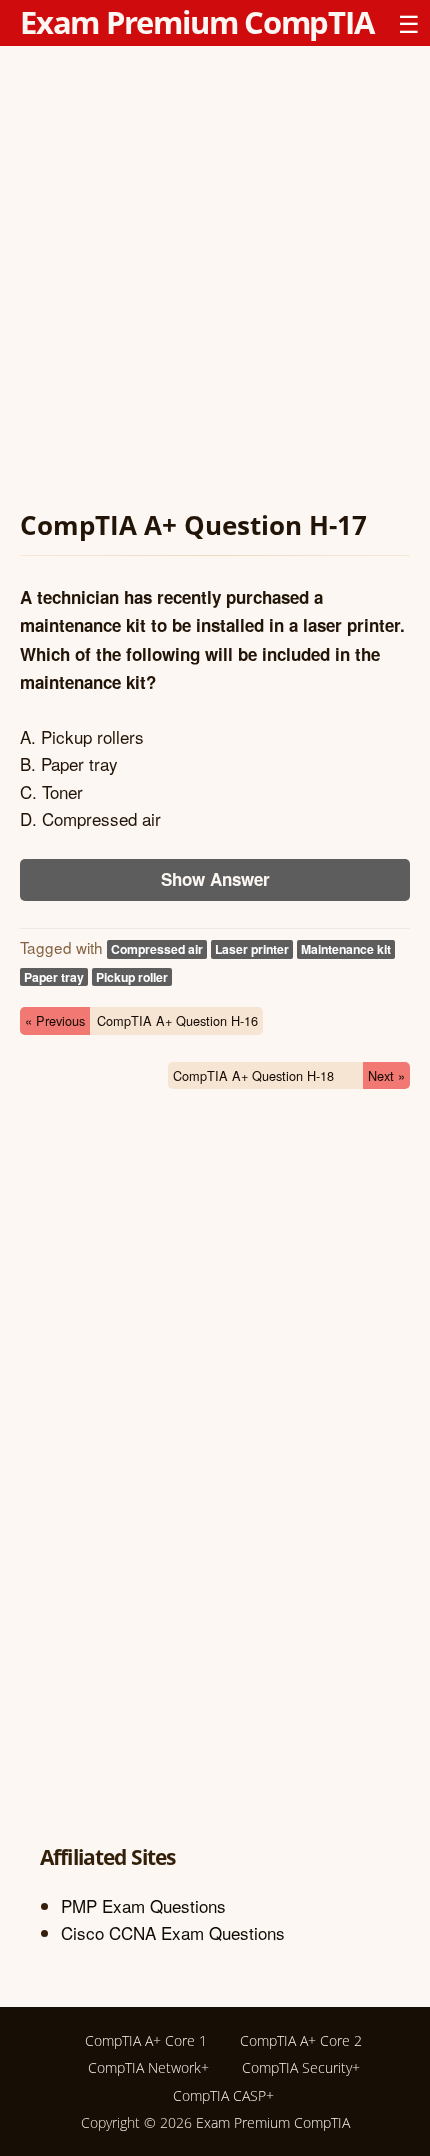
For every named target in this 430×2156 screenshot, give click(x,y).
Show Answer (215, 879)
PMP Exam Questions (143, 1905)
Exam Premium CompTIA (197, 22)
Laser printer (252, 949)
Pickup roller (132, 977)
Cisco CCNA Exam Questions (173, 1932)
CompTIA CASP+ (223, 2095)
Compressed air (157, 949)
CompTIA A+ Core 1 (146, 2040)
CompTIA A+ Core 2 (301, 2040)
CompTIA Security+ (301, 2067)
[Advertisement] (215, 281)
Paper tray (54, 977)
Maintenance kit (346, 949)
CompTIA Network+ (148, 2067)
